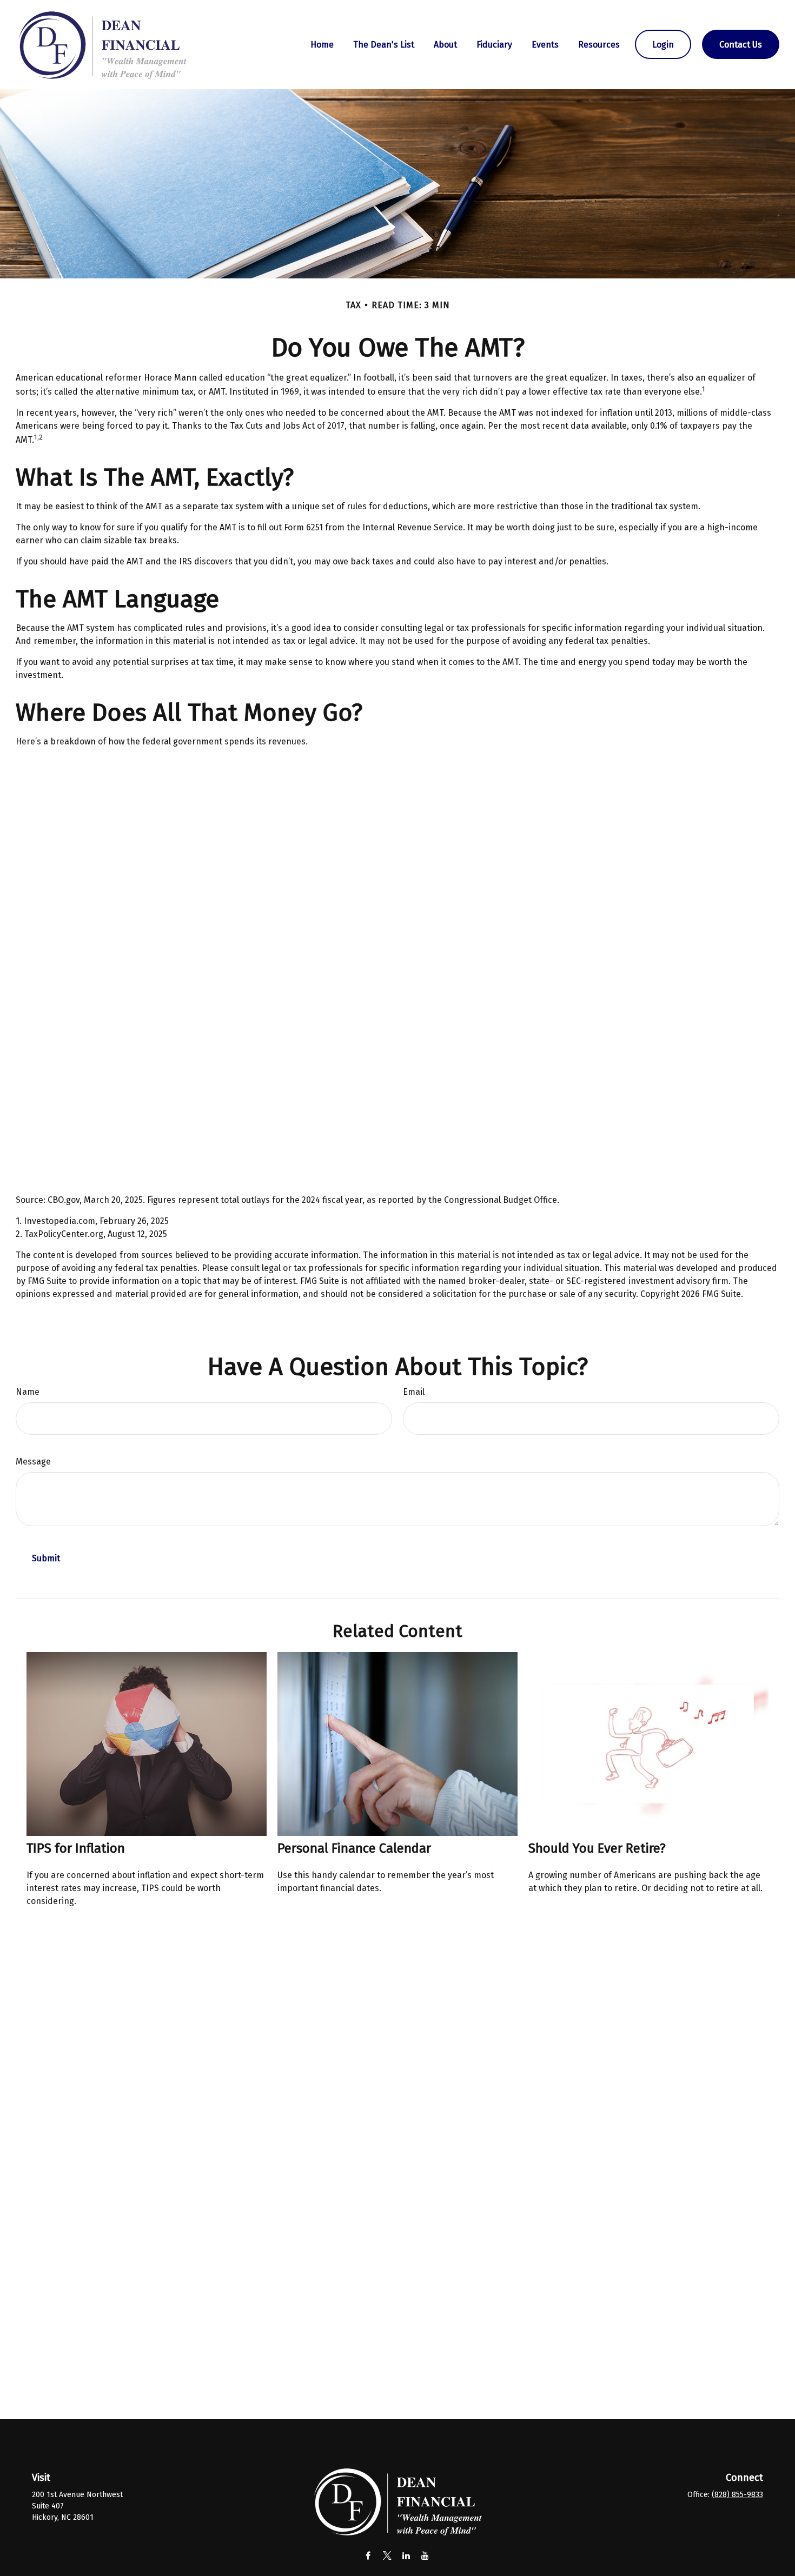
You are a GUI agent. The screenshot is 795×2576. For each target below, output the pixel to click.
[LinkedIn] (406, 2555)
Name (28, 1392)
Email (414, 1392)
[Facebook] (368, 2555)
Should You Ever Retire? (597, 1848)
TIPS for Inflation (76, 1848)
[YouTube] (425, 2555)
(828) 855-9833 (737, 2495)
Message (33, 1462)
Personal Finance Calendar (354, 1848)
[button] (322, 44)
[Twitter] (387, 2555)
